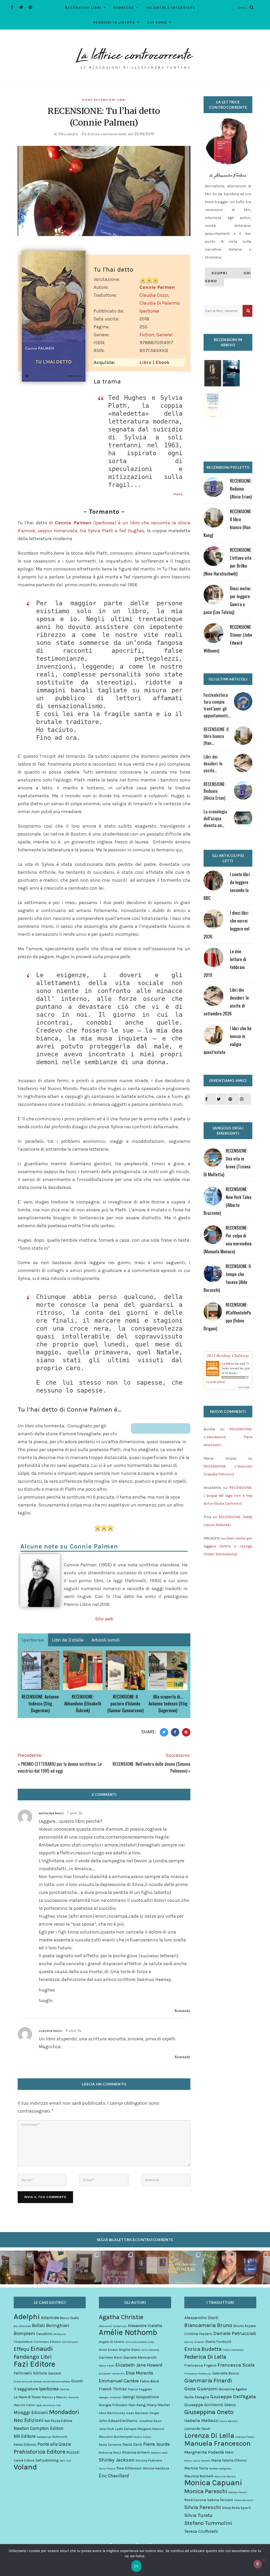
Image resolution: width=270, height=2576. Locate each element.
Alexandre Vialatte (145, 2326)
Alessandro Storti (201, 2318)
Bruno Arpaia (245, 2326)
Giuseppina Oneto (209, 2412)
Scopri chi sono (228, 277)
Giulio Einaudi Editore (28, 2381)
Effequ (22, 2349)
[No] (263, 2560)
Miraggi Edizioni (31, 2412)
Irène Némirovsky (112, 2413)
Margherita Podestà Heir (209, 2452)
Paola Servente (110, 2445)
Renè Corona (195, 2500)
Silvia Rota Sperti (236, 2508)
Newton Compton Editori (39, 2428)
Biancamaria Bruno (208, 2325)
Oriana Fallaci (143, 2437)
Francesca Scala (236, 2365)
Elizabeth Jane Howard (139, 2365)
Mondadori (64, 2412)
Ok (136, 2566)
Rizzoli (73, 2452)
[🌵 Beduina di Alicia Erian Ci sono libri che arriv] (51, 2267)
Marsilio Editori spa (28, 2405)
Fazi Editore (35, 2364)
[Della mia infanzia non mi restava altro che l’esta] (219, 2267)
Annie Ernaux (109, 2350)
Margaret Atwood (151, 2429)
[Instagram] (245, 1099)
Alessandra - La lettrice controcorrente (93, 134)
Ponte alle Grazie (54, 2444)
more (178, 494)
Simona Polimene (149, 2460)
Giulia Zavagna (197, 2397)
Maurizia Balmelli (199, 2476)
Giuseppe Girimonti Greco (210, 2405)
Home (87, 100)
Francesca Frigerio (200, 2365)
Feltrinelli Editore (30, 2373)
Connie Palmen (157, 287)
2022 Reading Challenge (228, 1355)
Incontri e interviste (171, 8)
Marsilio (73, 2397)
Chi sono (157, 22)
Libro (145, 362)
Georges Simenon (110, 2397)
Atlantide (50, 2318)
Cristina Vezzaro (198, 2334)
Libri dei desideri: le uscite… (213, 763)
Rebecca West (110, 2452)
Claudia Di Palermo (160, 303)
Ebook (163, 362)
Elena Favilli (107, 2366)
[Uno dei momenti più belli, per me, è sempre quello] (152, 2267)
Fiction (147, 335)
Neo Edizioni (29, 2420)
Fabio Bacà (149, 2381)
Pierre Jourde (156, 2444)
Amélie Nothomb (128, 2332)
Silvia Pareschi (203, 2507)
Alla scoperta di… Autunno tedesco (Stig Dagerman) (168, 1703)
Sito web (104, 1619)
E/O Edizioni (70, 2342)
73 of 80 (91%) (215, 1382)
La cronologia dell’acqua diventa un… (215, 818)
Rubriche (124, 8)
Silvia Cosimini (244, 2500)
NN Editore (25, 2436)
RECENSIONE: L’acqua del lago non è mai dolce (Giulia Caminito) (228, 1496)
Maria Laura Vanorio (197, 2461)
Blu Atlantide (22, 2326)
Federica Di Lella (205, 2357)
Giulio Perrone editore (57, 2381)
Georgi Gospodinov (141, 2397)
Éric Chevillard (114, 2476)
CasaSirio (44, 2334)
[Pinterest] (30, 7)
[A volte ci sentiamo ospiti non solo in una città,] (253, 2267)
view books (244, 1387)
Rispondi (183, 2010)
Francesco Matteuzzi (198, 2374)
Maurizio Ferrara (225, 2476)
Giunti (77, 2381)
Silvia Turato (198, 2515)
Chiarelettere (23, 2342)
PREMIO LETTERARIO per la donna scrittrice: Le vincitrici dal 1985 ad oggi (60, 1767)
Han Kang (137, 2405)
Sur (69, 2461)
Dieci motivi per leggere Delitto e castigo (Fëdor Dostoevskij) (228, 1546)
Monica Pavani (238, 2492)
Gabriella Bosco (226, 2373)
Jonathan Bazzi (150, 2421)
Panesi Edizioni (25, 2445)
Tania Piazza (107, 2469)
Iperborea (149, 311)
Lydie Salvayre (126, 2429)
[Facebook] (12, 7)
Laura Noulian (229, 2421)
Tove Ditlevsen (129, 2468)
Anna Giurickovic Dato (140, 2342)
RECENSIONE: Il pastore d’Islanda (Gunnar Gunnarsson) (125, 1703)
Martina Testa (196, 2468)
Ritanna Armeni (136, 2452)
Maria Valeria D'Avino (229, 2460)
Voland (25, 2467)
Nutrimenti (60, 2437)
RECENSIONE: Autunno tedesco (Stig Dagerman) (40, 1703)
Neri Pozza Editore (58, 2421)
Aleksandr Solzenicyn (113, 2326)
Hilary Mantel (158, 2405)
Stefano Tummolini (208, 2523)
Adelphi (27, 2316)
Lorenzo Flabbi (245, 2437)
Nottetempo (44, 2437)
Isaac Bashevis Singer (143, 2413)
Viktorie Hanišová (156, 2468)
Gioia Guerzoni (201, 2389)
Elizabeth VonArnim (112, 2374)
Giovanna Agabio (233, 2389)
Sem (62, 2461)
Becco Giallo (69, 2318)
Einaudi (42, 2349)
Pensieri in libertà (114, 22)
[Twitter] (21, 7)
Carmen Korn (111, 2357)
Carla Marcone (150, 2350)
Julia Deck (107, 2429)
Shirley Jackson (117, 2460)
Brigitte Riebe (130, 2350)
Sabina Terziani (220, 2500)
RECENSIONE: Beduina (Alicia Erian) (241, 489)
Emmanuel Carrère (119, 2381)
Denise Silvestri (194, 2342)
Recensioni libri (83, 8)
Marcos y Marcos (55, 2397)
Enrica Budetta (203, 2349)
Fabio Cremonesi (233, 2350)
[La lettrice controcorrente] (135, 58)
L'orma (64, 2389)
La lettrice (228, 1363)
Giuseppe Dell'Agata (233, 2397)
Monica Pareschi (206, 2491)
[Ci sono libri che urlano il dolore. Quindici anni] (84, 2267)
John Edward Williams (118, 2421)
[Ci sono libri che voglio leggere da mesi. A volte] (118, 2267)
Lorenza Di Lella (209, 2436)
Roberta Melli (159, 2453)
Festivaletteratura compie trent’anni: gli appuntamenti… (217, 705)
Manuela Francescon (217, 2444)
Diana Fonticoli (218, 2342)
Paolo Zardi (132, 2445)
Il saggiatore (26, 2389)
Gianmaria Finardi (208, 2381)
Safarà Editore (24, 2460)
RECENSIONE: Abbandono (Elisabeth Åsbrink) (83, 1703)
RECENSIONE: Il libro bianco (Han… (216, 736)
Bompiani (24, 2333)
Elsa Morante (139, 2373)
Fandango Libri (33, 2357)
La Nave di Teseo (27, 2397)
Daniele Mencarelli (140, 2357)
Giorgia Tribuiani (113, 2405)
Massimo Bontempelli (116, 2437)
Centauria (60, 2334)
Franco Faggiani (140, 2389)
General (165, 335)
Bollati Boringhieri (50, 2325)
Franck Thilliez (113, 2389)
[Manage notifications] (258, 2564)
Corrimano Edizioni (47, 2342)
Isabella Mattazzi (201, 2421)
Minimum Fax (52, 2405)
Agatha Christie (121, 2317)
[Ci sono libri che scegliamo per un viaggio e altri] (186, 2267)
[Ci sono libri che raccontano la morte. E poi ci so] (17, 2267)
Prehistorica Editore (40, 2452)
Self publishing (47, 2460)
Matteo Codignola (220, 2469)
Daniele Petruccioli (235, 2333)
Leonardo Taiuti (197, 2429)
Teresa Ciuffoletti (201, 2531)
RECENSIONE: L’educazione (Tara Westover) (228, 1437)
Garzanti (54, 2373)
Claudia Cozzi (154, 295)
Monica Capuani (213, 2483)
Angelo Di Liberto (112, 2342)
